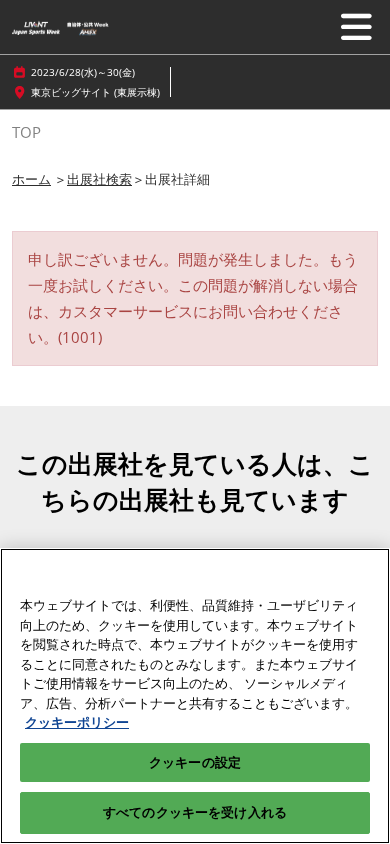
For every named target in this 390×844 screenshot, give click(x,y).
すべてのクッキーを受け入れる (195, 812)
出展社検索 (99, 179)
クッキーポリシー (77, 722)
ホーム (31, 179)
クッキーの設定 (195, 762)
